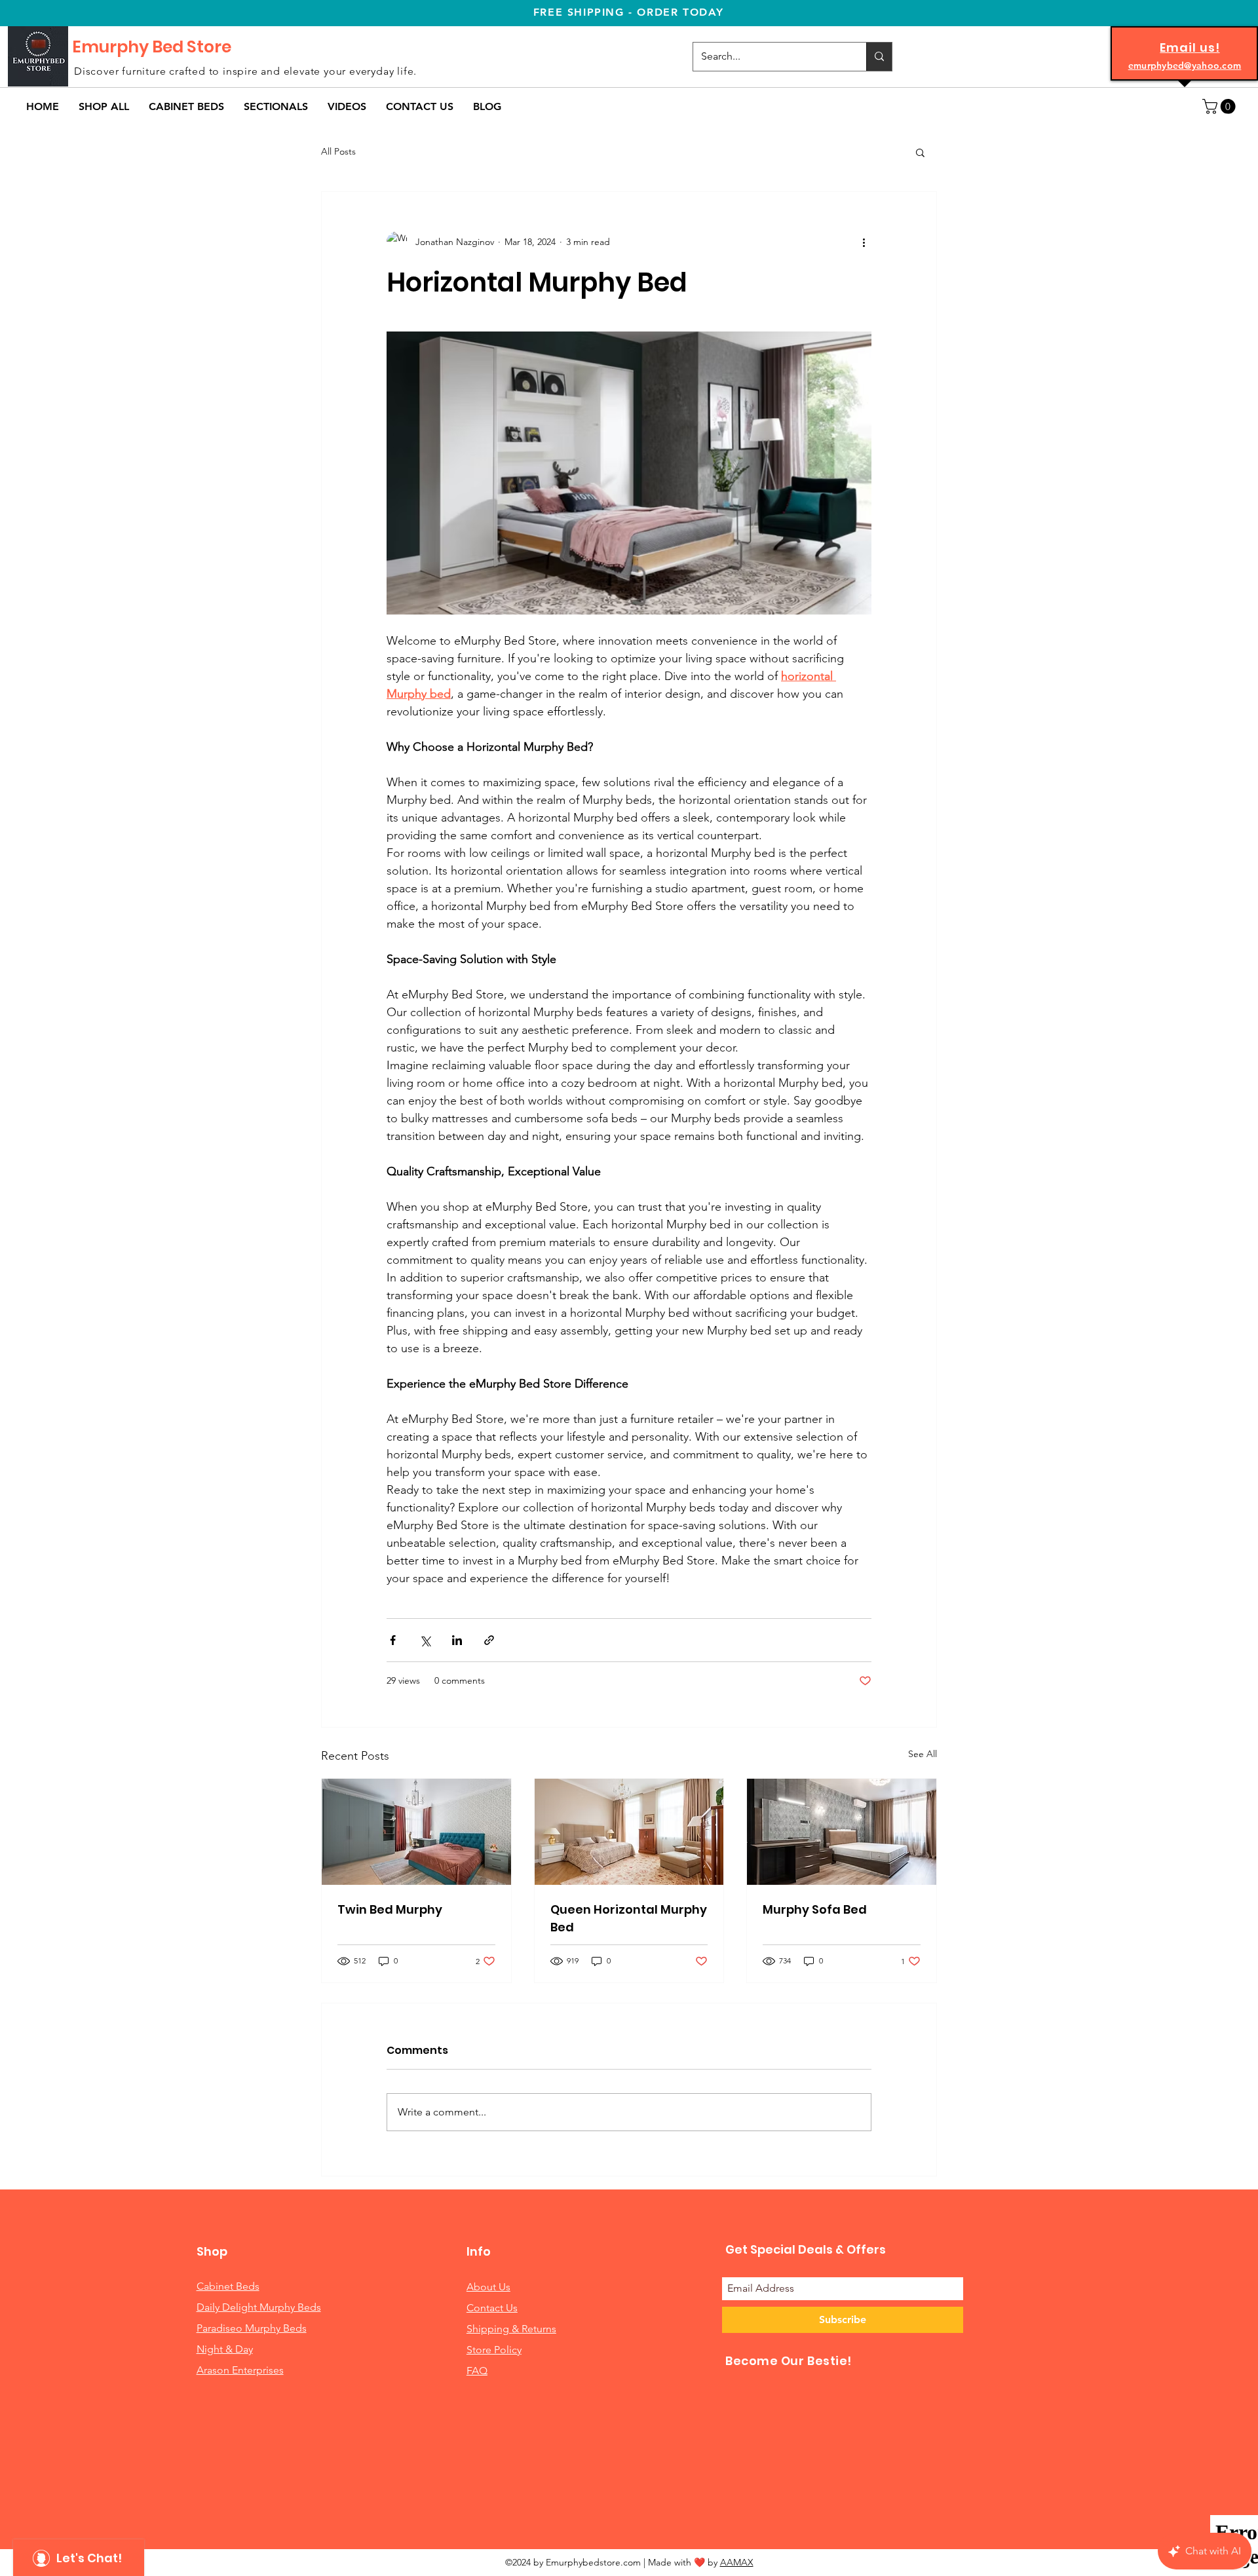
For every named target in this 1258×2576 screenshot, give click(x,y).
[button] (186, 106)
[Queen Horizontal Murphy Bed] (629, 1832)
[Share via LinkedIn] (457, 1640)
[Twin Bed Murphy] (416, 1832)
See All (923, 1754)
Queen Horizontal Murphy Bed (629, 1918)
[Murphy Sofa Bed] (842, 1832)
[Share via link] (489, 1640)
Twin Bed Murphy (390, 1909)
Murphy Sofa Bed (815, 1909)
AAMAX (737, 2562)
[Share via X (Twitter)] (425, 1640)
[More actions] (864, 242)
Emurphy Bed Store (152, 47)
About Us (488, 2287)
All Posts (338, 151)
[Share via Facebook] (393, 1640)
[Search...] (879, 57)
